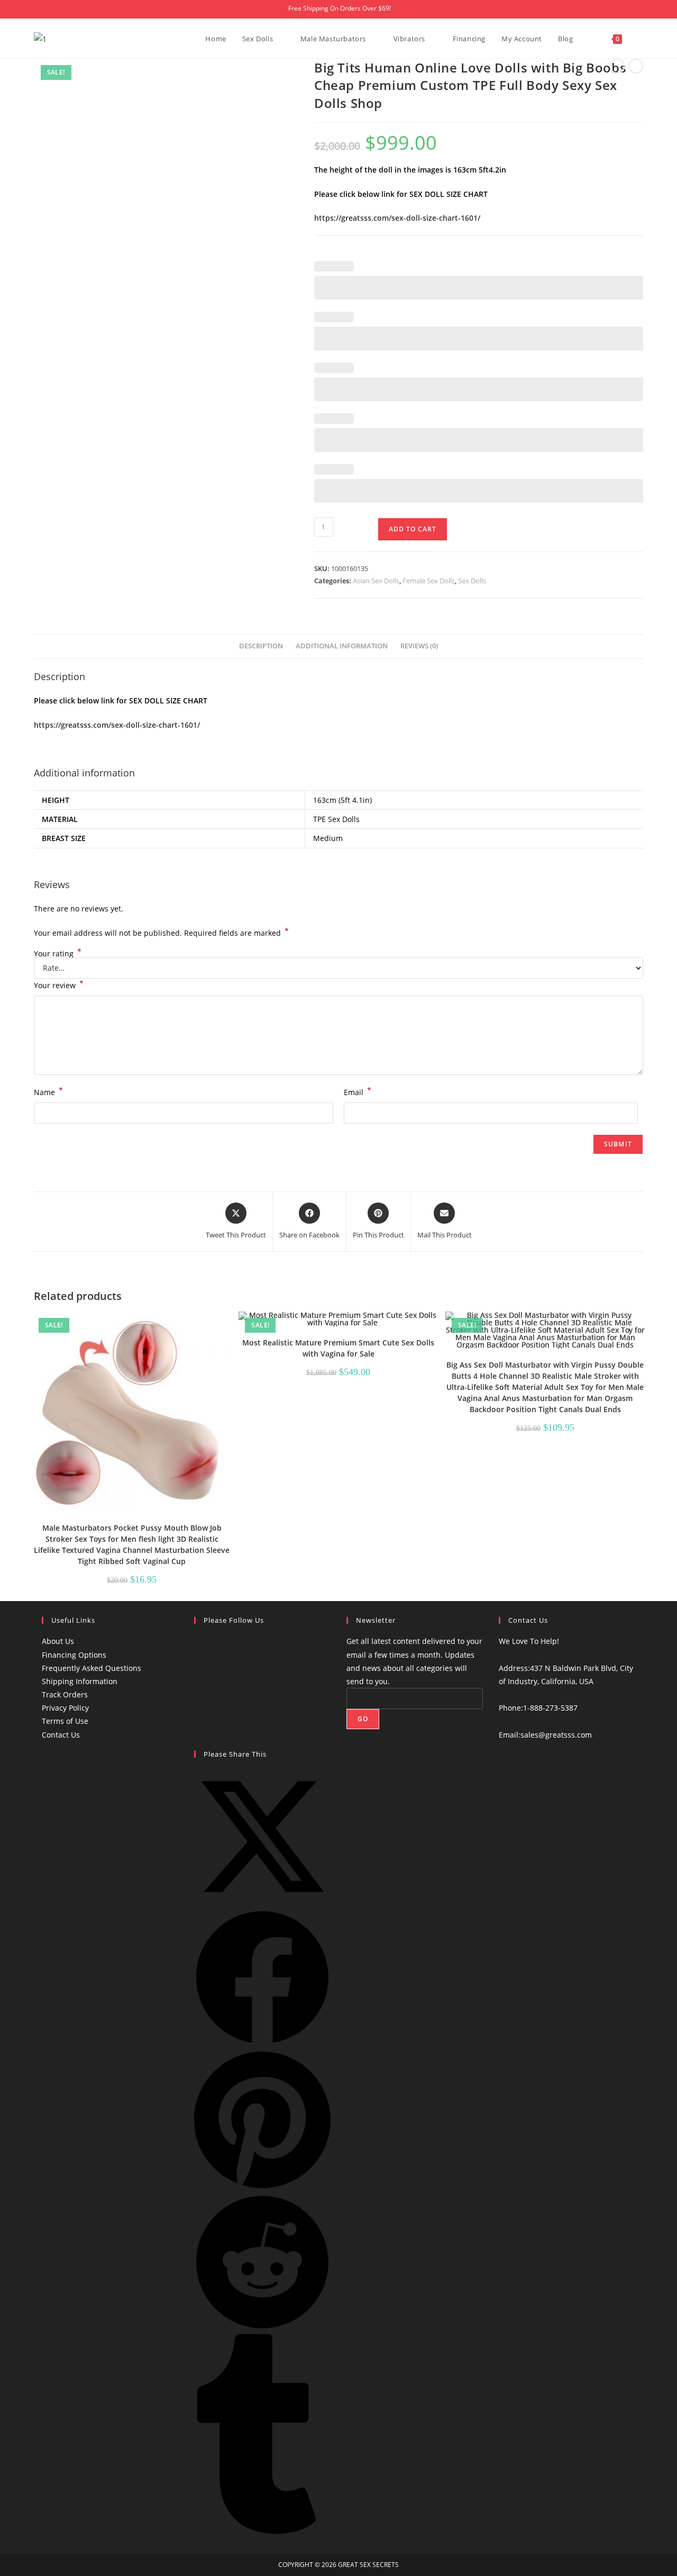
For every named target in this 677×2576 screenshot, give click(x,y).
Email (358, 1091)
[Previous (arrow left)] (19, 1288)
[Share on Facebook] (262, 2043)
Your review (59, 984)
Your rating (58, 954)
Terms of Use (65, 1721)
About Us (58, 1641)
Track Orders (65, 1694)
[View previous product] (617, 66)
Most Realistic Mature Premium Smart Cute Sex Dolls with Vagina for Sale (338, 1348)
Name (48, 1091)
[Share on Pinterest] (262, 2187)
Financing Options (74, 1655)
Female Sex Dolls (429, 581)
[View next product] (636, 66)
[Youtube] (200, 1666)
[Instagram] (200, 1687)
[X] (200, 1708)
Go (363, 1719)
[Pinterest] (200, 1729)
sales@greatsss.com (556, 1735)
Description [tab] (261, 646)
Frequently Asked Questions (92, 1668)
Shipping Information (80, 1681)
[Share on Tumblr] (262, 2531)
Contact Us (61, 1735)
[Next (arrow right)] (658, 1288)
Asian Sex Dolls (376, 581)
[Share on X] (262, 1902)
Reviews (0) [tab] (419, 646)
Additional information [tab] (342, 646)
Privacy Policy (65, 1708)
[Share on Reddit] (262, 2328)
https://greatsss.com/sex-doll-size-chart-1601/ (397, 218)
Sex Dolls (472, 581)
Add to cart (413, 529)
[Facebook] (200, 1645)
